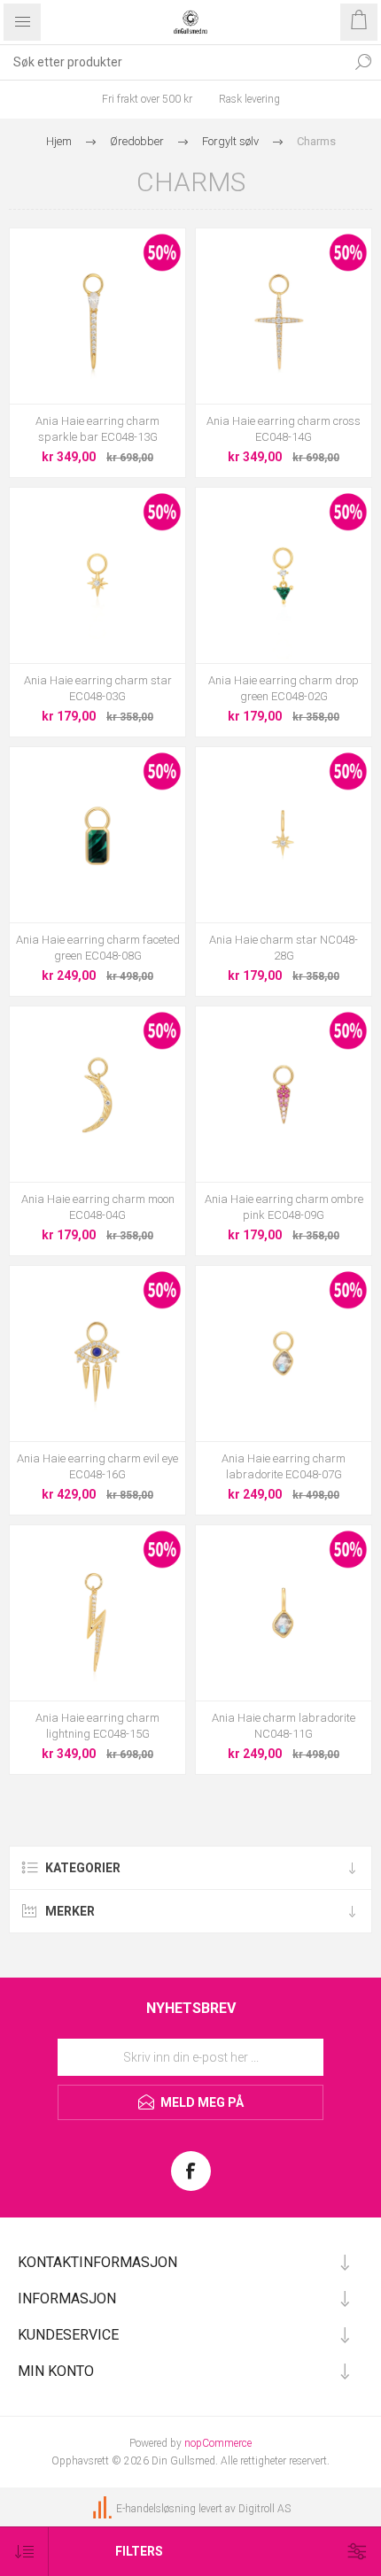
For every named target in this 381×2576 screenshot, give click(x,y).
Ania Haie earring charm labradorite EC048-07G (284, 1466)
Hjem (59, 141)
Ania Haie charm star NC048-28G (284, 948)
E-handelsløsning (156, 2509)
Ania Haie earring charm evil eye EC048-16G (97, 1466)
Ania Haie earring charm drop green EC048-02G (284, 688)
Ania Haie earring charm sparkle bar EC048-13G (97, 429)
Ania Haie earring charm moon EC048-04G (98, 1207)
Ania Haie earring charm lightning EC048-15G (97, 1726)
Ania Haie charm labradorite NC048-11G (284, 1726)
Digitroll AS (264, 2509)
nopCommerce (218, 2443)
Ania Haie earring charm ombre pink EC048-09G (284, 1207)
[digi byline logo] (104, 2509)
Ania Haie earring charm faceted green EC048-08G (98, 948)
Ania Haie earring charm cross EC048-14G (284, 429)
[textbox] (173, 62)
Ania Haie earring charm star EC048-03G (98, 688)
